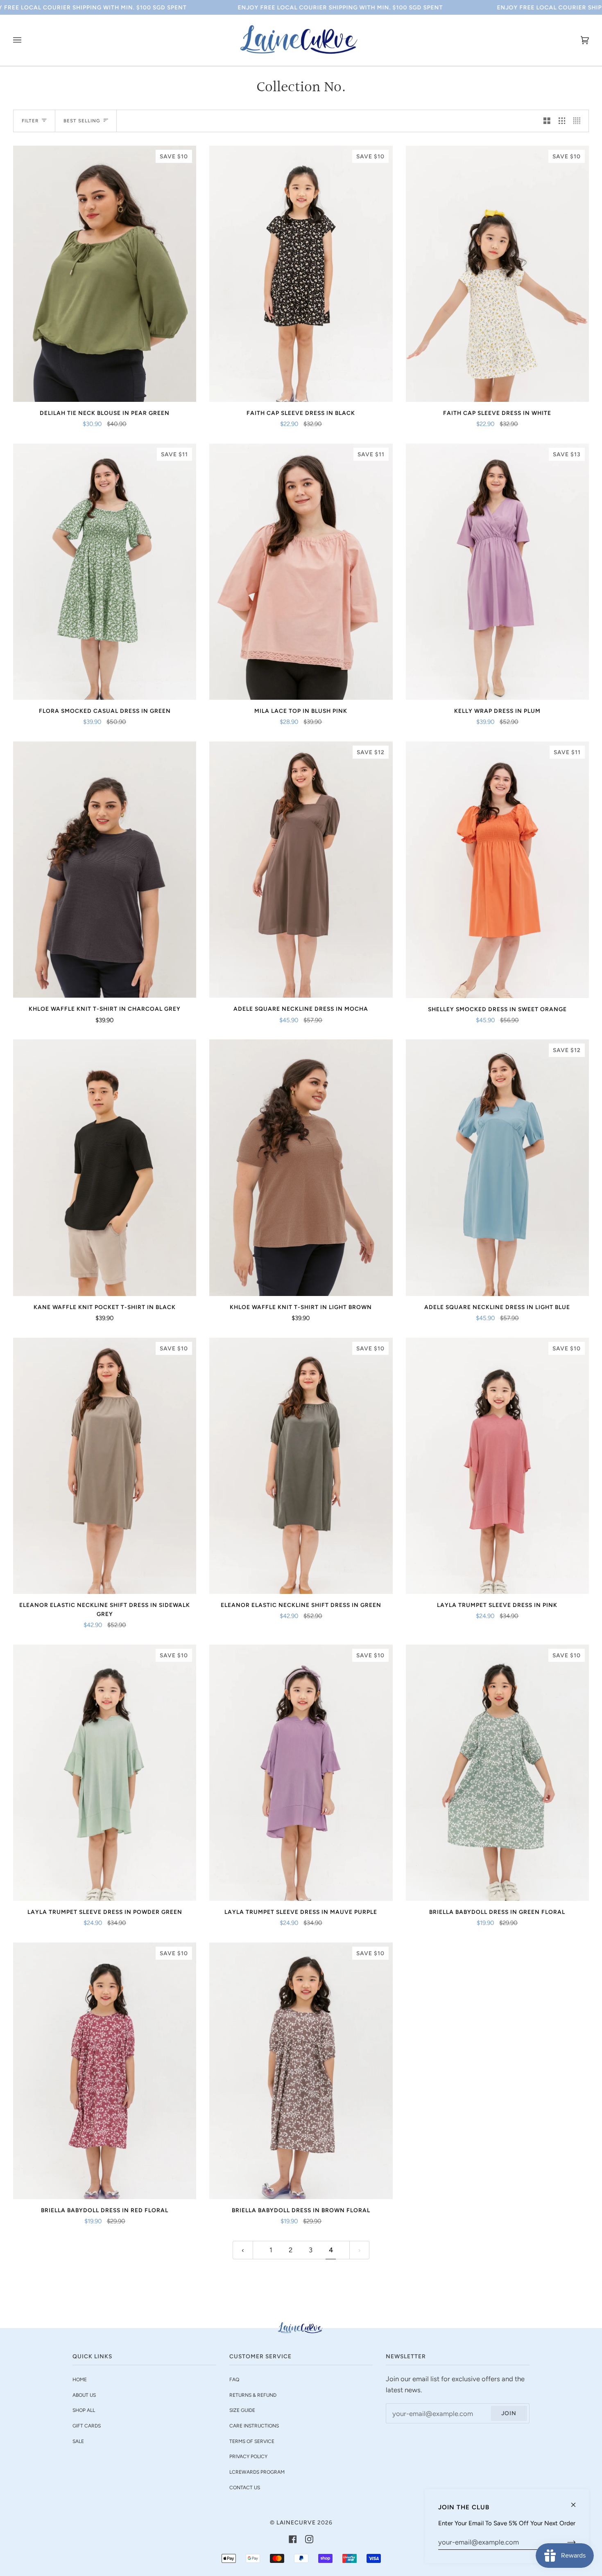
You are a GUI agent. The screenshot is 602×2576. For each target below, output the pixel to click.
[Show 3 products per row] (562, 121)
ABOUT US (84, 2395)
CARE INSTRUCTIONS (254, 2426)
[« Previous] (243, 2250)
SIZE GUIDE (242, 2410)
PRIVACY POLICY (248, 2457)
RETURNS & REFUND (253, 2395)
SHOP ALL (84, 2410)
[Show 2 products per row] (547, 121)
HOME (80, 2380)
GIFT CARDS (87, 2426)
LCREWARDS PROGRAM (257, 2472)
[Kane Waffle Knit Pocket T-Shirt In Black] (105, 1167)
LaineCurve (296, 2522)
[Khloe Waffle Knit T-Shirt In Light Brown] (301, 1167)
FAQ (234, 2380)
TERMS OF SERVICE (252, 2441)
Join (509, 2413)
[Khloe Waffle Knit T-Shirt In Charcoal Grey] (105, 870)
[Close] (577, 2501)
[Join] (565, 2542)
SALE (78, 2441)
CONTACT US (245, 2488)
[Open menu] (25, 40)
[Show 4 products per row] (579, 121)
